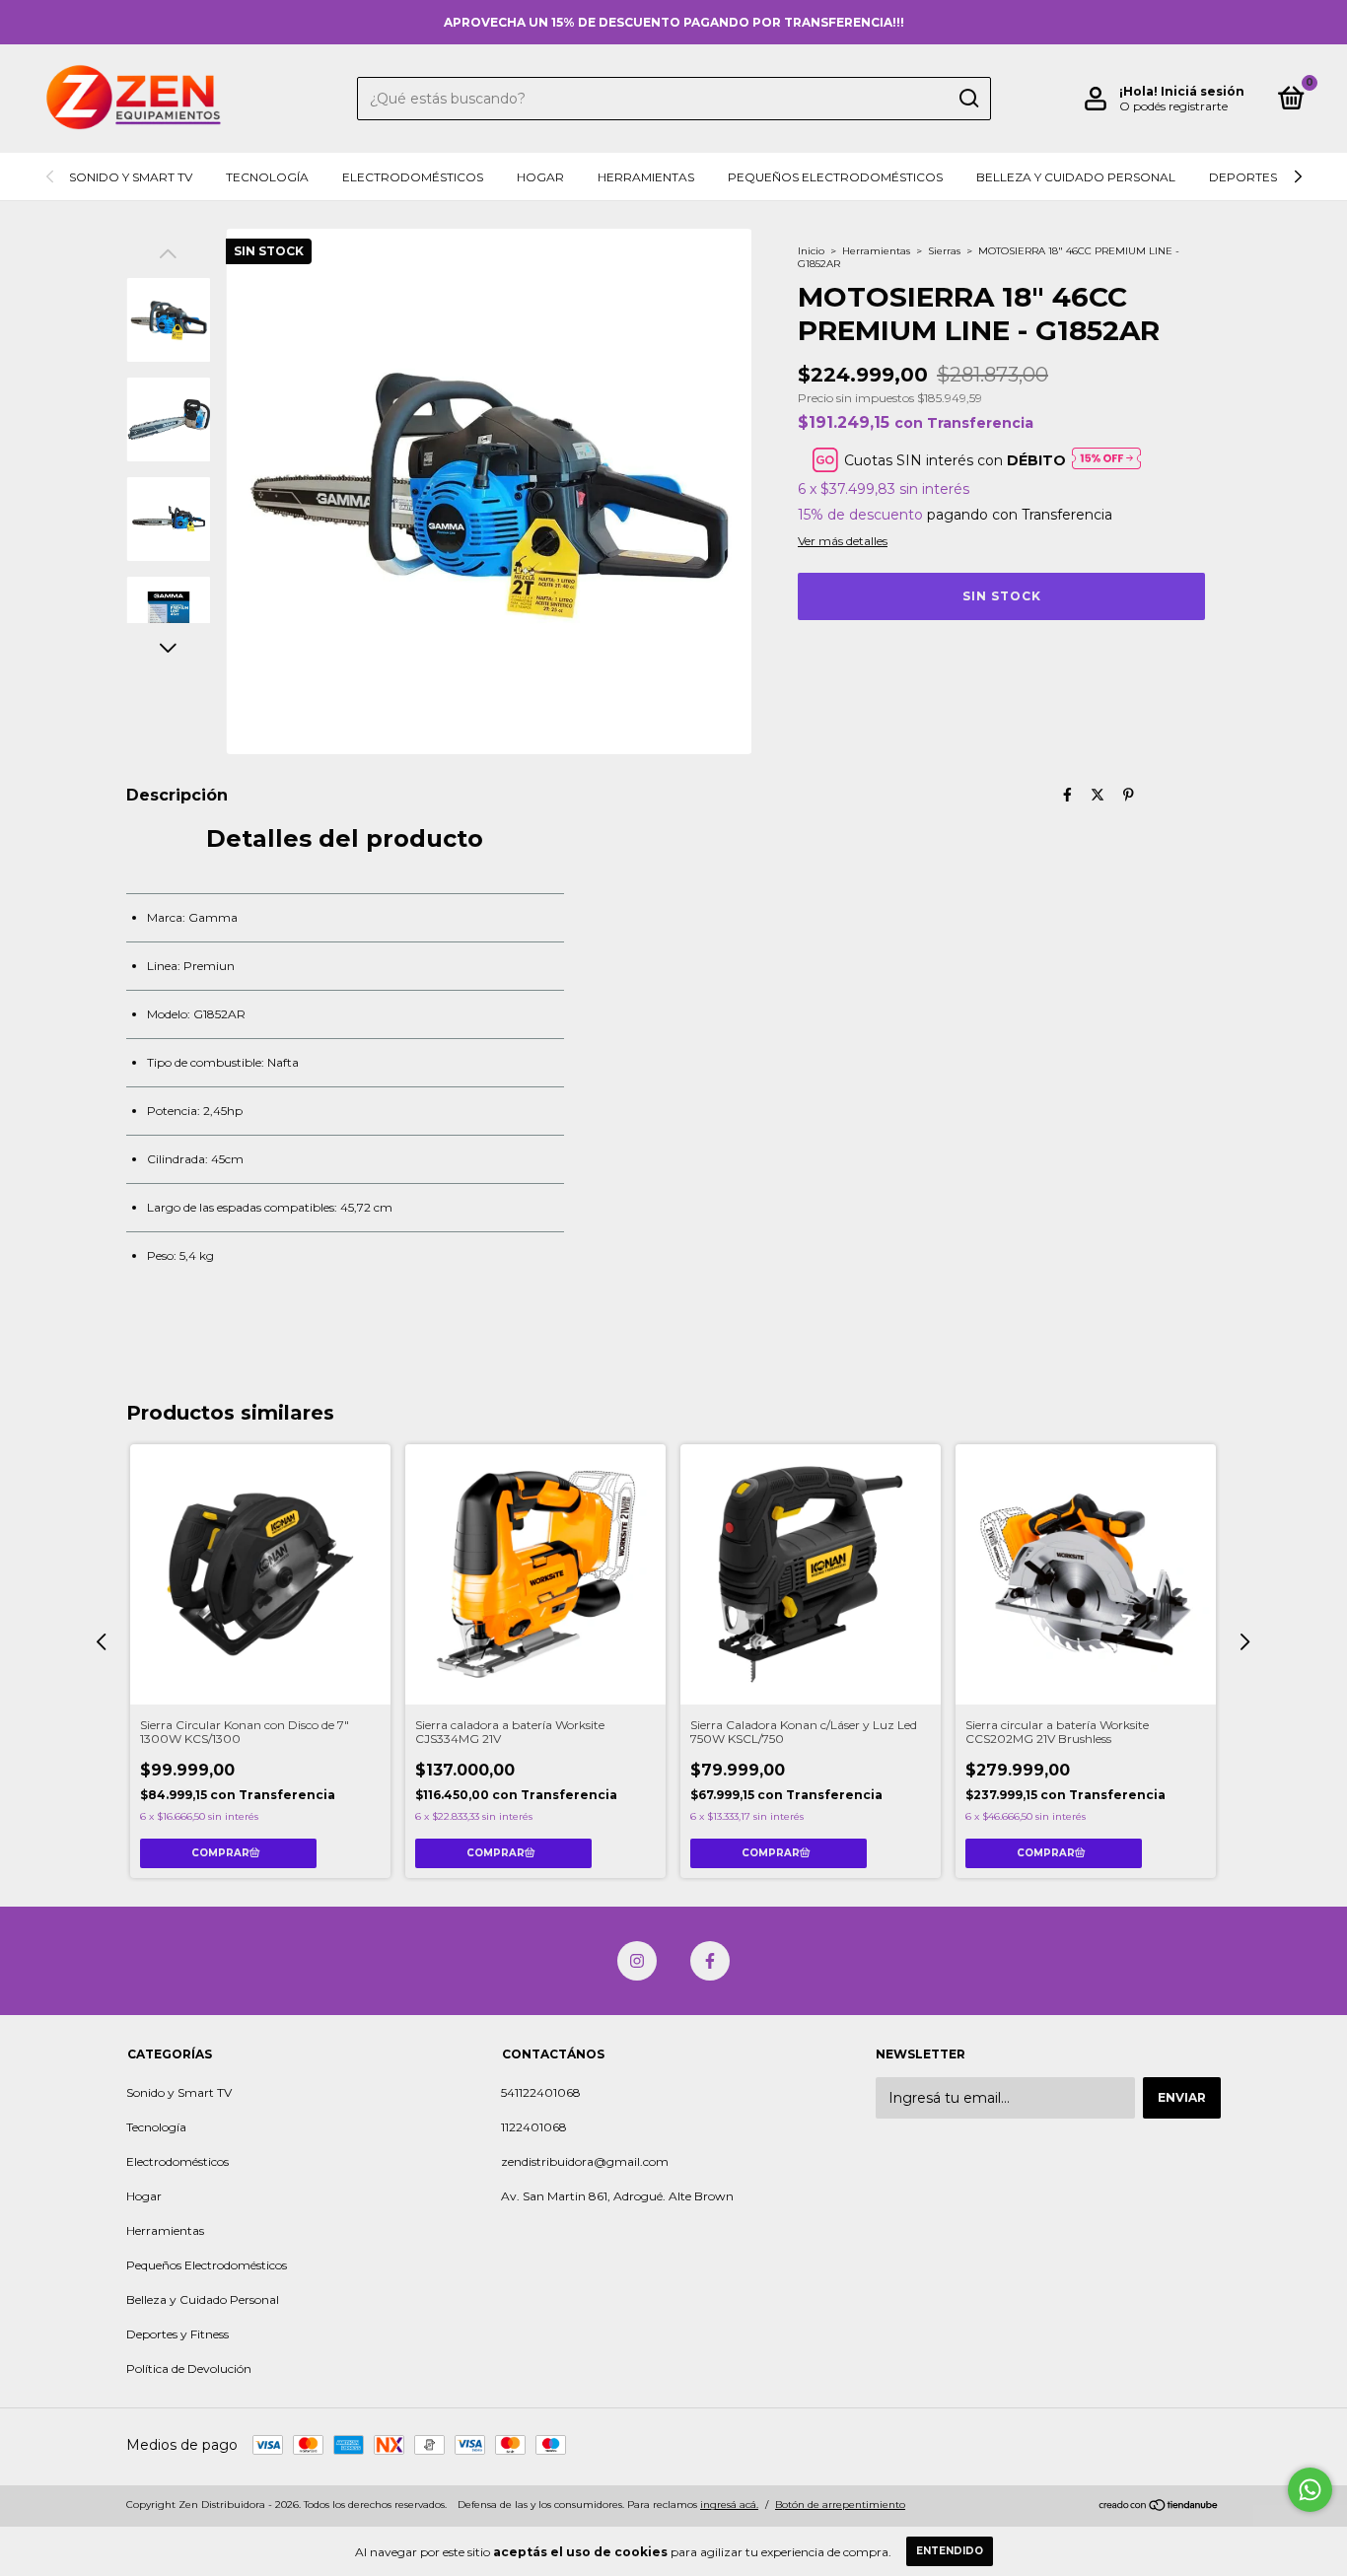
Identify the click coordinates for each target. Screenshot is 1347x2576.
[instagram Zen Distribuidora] (637, 1961)
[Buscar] (968, 99)
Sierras (944, 251)
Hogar (540, 177)
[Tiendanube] (1159, 2507)
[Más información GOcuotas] (1106, 460)
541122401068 (541, 2092)
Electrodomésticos (413, 177)
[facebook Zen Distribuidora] (710, 1961)
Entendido (950, 2551)
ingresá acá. (729, 2505)
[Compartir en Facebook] (1067, 795)
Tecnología (267, 177)
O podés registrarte (1173, 106)
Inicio (811, 251)
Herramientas (646, 177)
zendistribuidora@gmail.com (585, 2161)
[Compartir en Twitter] (1098, 795)
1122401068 (534, 2127)
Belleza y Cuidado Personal (1076, 177)
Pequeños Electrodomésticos (835, 177)
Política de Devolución (189, 2368)
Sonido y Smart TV (131, 177)
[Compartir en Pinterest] (1129, 795)
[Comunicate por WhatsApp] (1310, 2490)
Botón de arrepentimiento (840, 2505)
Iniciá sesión (1203, 91)
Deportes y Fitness (1273, 177)
